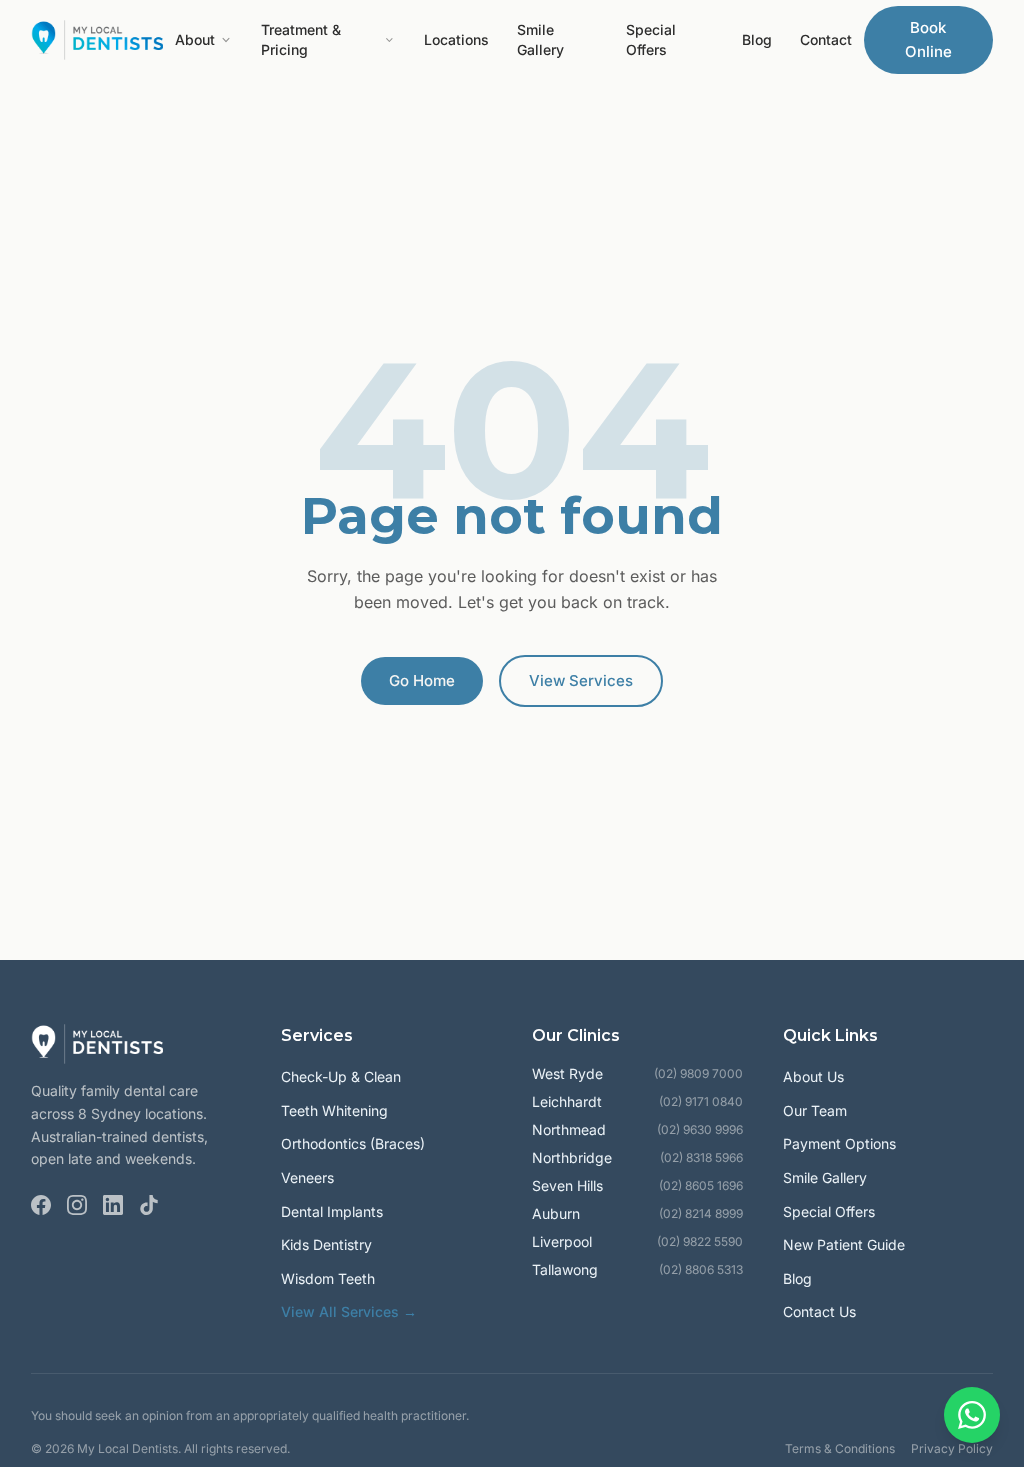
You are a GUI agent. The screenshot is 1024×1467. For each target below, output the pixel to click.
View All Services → (349, 1311)
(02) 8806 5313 (701, 1269)
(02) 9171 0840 (701, 1101)
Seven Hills (567, 1185)
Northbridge (572, 1157)
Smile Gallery (540, 39)
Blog (757, 39)
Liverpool (562, 1241)
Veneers (307, 1177)
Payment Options (839, 1143)
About (195, 39)
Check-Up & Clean (341, 1076)
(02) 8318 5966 (701, 1157)
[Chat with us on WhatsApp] (972, 1415)
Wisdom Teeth (328, 1278)
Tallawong (565, 1269)
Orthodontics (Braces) (353, 1143)
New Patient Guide (844, 1244)
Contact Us (819, 1311)
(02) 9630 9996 (700, 1129)
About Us (813, 1076)
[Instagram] (77, 1205)
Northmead (569, 1129)
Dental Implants (332, 1211)
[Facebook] (41, 1205)
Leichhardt (567, 1101)
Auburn (556, 1213)
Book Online (928, 39)
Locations (456, 39)
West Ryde (567, 1073)
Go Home (422, 680)
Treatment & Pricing (301, 39)
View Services (581, 680)
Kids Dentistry (326, 1244)
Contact (826, 39)
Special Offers (651, 39)
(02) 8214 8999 (701, 1213)
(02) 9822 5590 (700, 1241)
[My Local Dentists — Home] (97, 40)
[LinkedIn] (113, 1205)
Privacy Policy (952, 1448)
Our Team (815, 1110)
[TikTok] (149, 1205)
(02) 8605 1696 (701, 1185)
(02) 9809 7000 (698, 1073)
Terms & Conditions (840, 1448)
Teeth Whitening (334, 1110)
